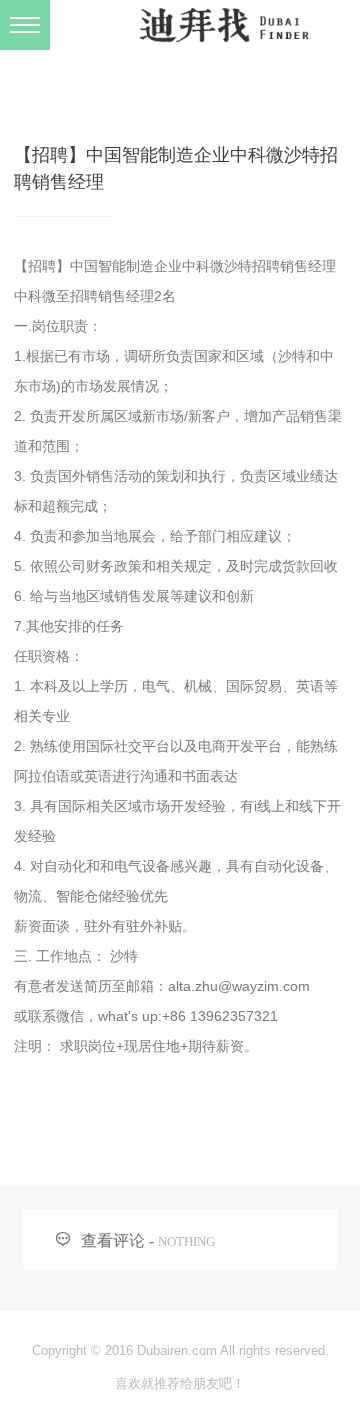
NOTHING (186, 1241)
